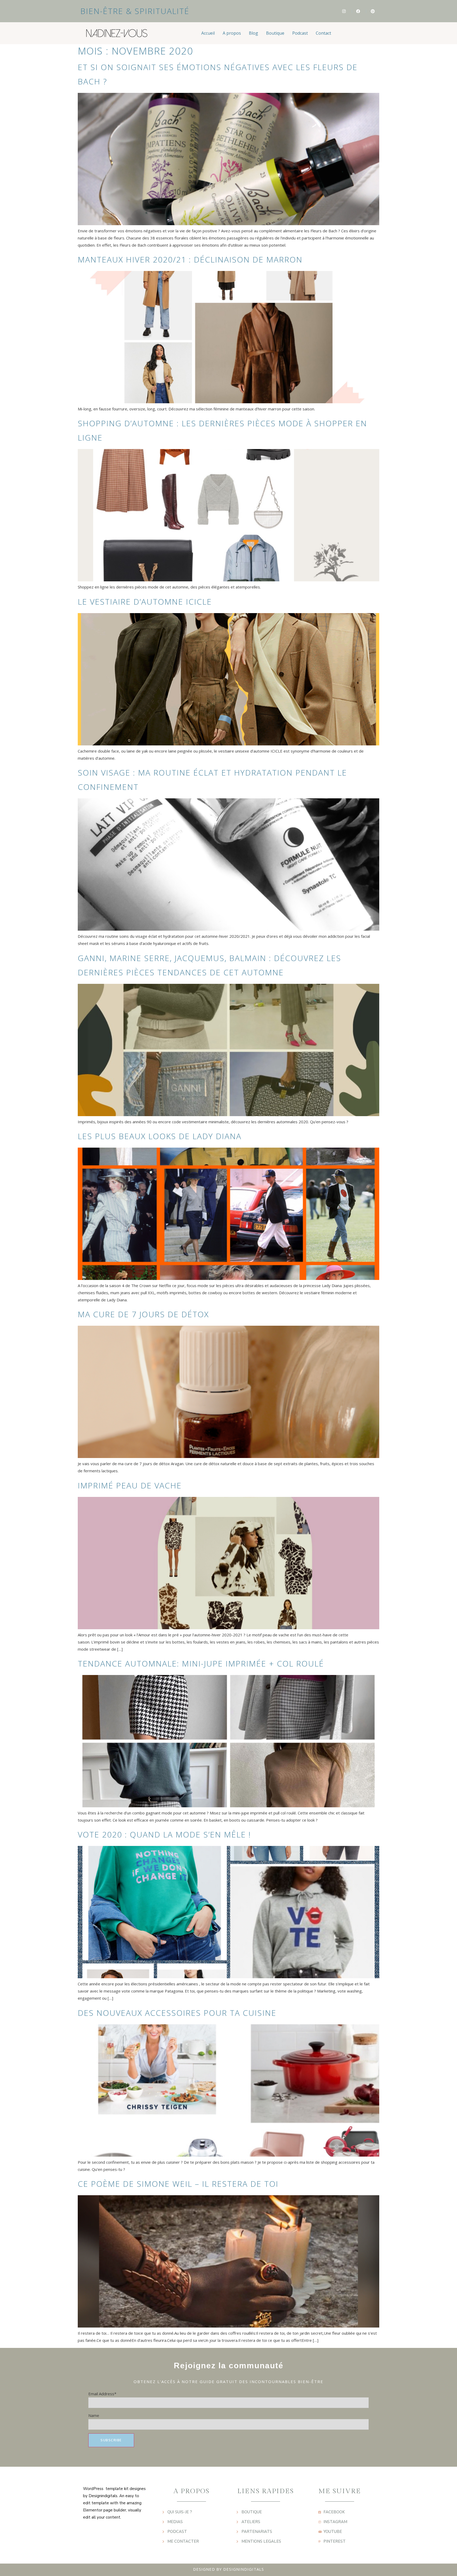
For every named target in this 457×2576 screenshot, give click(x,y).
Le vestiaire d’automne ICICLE (145, 602)
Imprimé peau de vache (130, 1485)
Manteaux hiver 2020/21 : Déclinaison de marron (190, 259)
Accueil (208, 33)
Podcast (300, 33)
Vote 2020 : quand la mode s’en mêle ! (164, 1834)
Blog (253, 33)
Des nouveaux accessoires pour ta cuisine (177, 2013)
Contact (323, 33)
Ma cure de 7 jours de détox (143, 1314)
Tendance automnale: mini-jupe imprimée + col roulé (201, 1663)
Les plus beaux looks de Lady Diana (160, 1136)
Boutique (275, 33)
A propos (232, 33)
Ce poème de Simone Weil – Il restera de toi (178, 2184)
